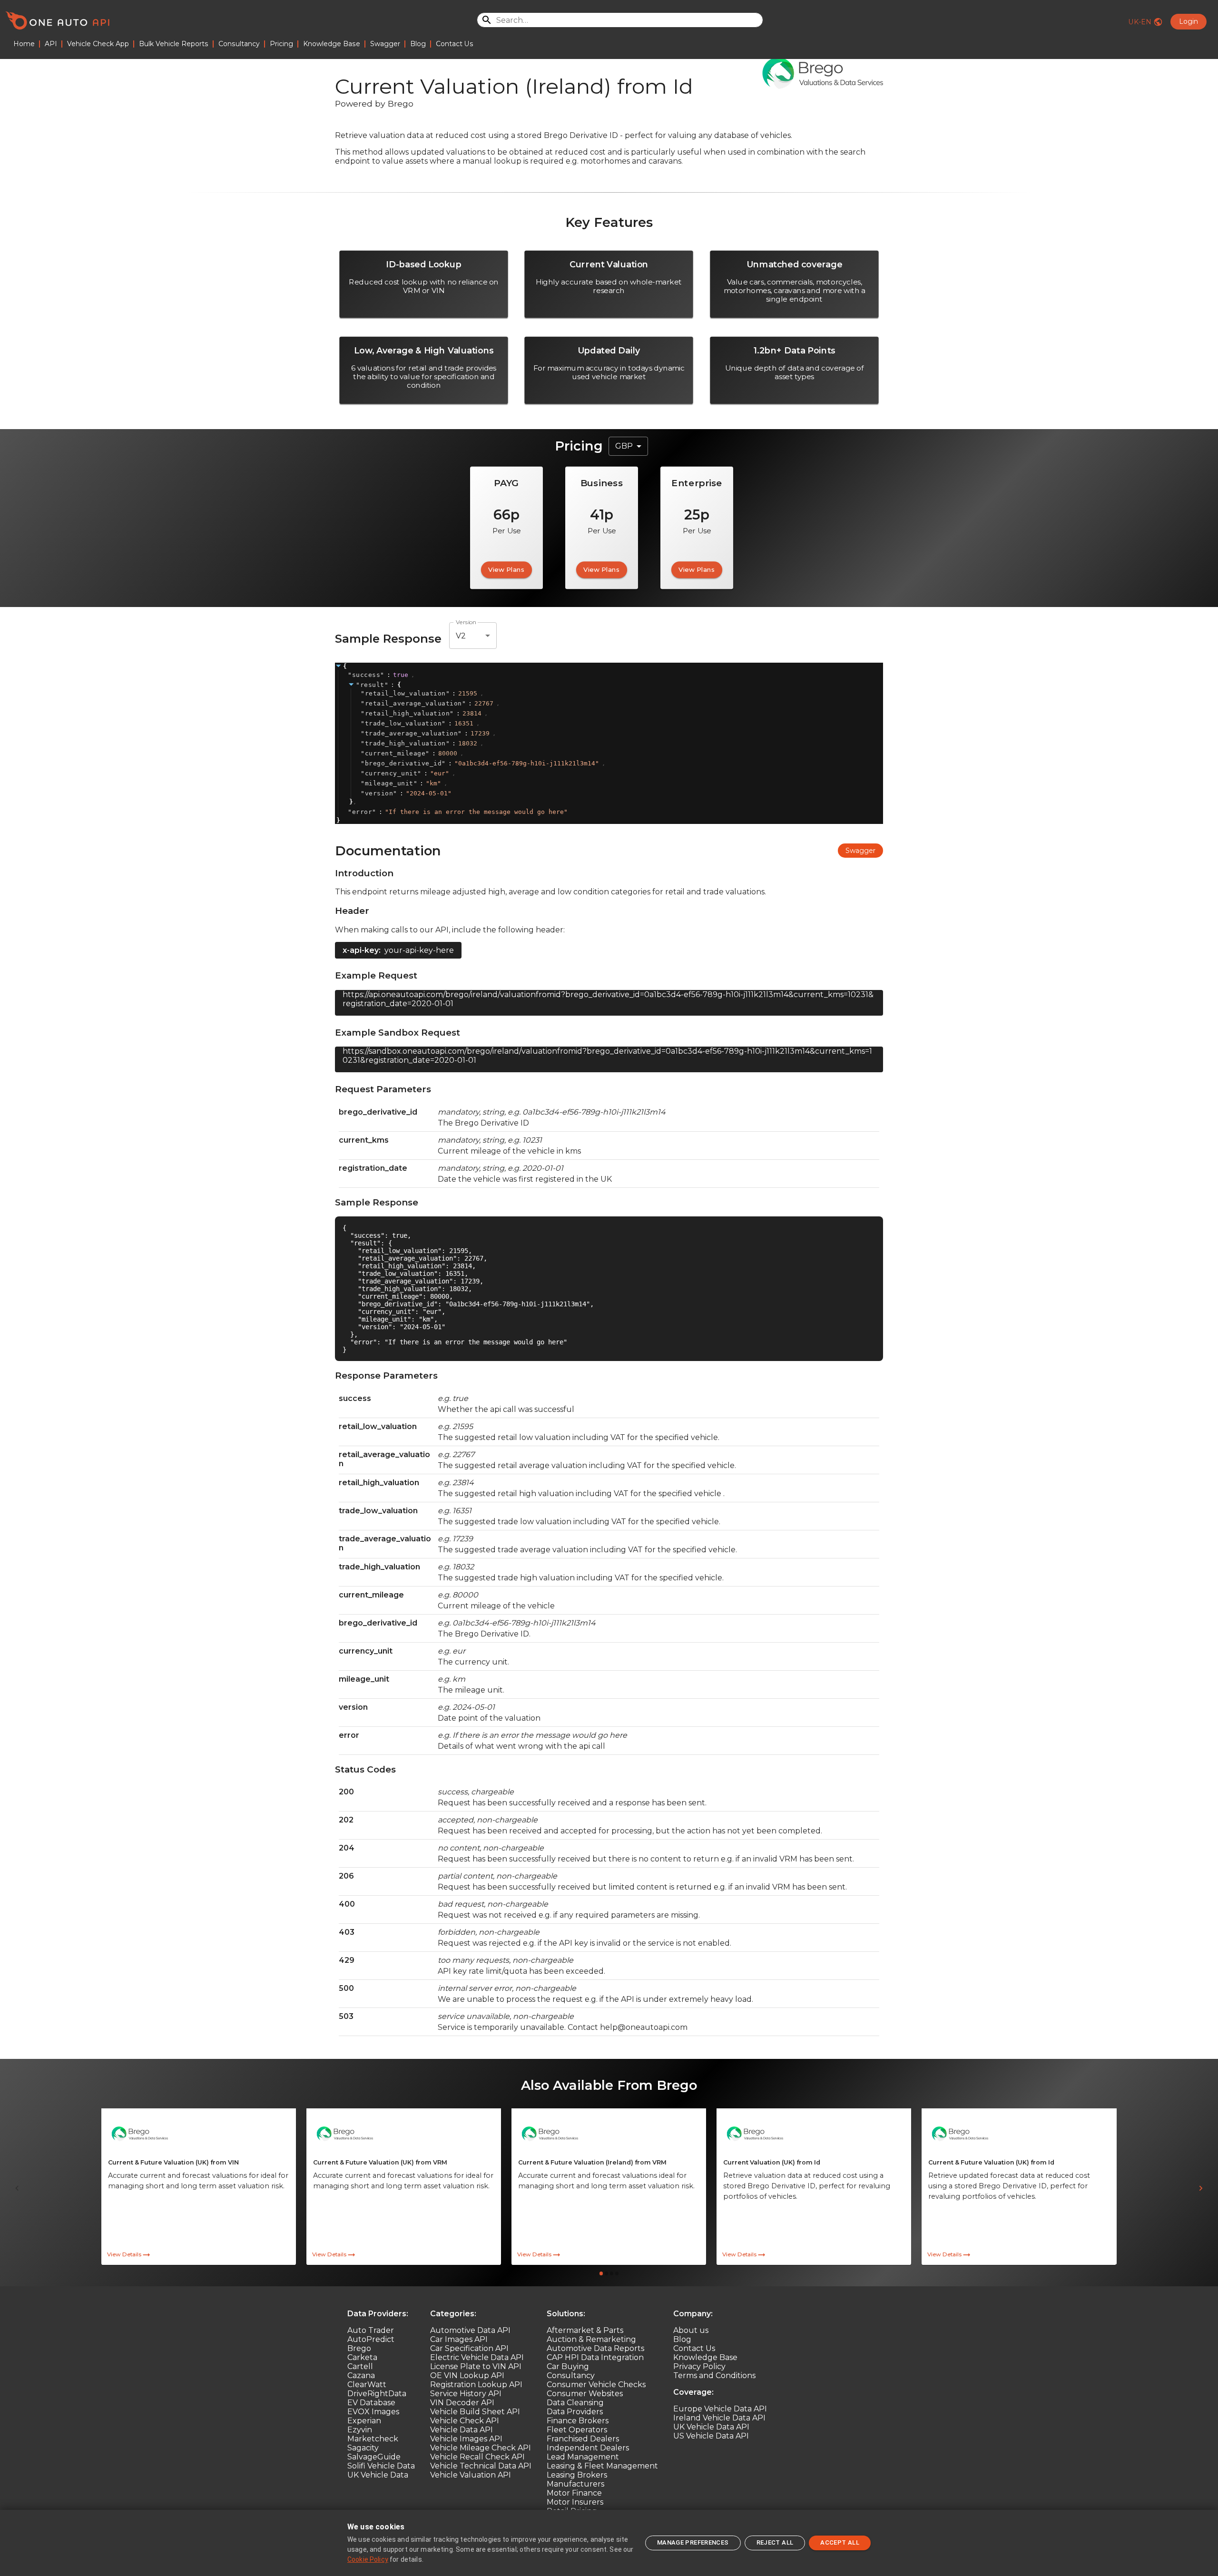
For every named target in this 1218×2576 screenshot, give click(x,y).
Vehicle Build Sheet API (475, 2412)
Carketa (362, 2357)
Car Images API (459, 2339)
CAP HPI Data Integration (595, 2357)
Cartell (360, 2366)
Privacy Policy (699, 2366)
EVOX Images (373, 2412)
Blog (418, 44)
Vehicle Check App (98, 44)
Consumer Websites (585, 2394)
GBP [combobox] (624, 446)
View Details (124, 2254)
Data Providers (575, 2412)
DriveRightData (377, 2394)
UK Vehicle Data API (711, 2427)
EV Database (371, 2403)
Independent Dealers (588, 2448)
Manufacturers (575, 2484)
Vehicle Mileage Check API (481, 2448)
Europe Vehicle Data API (720, 2409)
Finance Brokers (578, 2421)
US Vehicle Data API (711, 2436)
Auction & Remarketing (591, 2339)
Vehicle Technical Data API (481, 2466)
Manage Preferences (693, 2542)
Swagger (385, 44)
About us (691, 2330)
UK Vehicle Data (378, 2475)
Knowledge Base (332, 44)
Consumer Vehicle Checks (596, 2385)
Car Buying (568, 2366)
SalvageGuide (374, 2457)
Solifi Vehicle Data (381, 2466)
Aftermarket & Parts (585, 2330)
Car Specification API (469, 2348)
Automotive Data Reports (595, 2348)
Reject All (775, 2542)
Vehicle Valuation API (471, 2475)
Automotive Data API (470, 2330)
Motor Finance (574, 2493)
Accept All (840, 2542)
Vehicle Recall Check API (477, 2457)
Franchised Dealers (583, 2439)
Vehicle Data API (462, 2430)
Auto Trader (371, 2330)
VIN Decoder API (462, 2403)
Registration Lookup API (476, 2385)
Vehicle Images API (466, 2439)
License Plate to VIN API (476, 2366)
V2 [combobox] (461, 636)
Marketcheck (373, 2439)
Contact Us (455, 44)
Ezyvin (360, 2430)
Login (1189, 21)
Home (24, 44)
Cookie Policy (368, 2559)
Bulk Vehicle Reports (174, 44)
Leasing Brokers (577, 2475)
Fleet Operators (577, 2430)
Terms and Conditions (714, 2375)
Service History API (466, 2394)
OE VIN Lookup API (467, 2375)
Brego (359, 2348)
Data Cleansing (575, 2403)
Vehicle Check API (465, 2421)
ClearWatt (367, 2385)
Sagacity (363, 2448)
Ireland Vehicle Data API (719, 2418)
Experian (364, 2421)
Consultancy (239, 44)
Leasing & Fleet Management (602, 2466)
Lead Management (583, 2457)
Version (466, 622)
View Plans (506, 569)
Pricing (281, 44)
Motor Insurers (575, 2502)
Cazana (361, 2375)
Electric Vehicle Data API (477, 2357)
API (51, 44)
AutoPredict (371, 2339)
